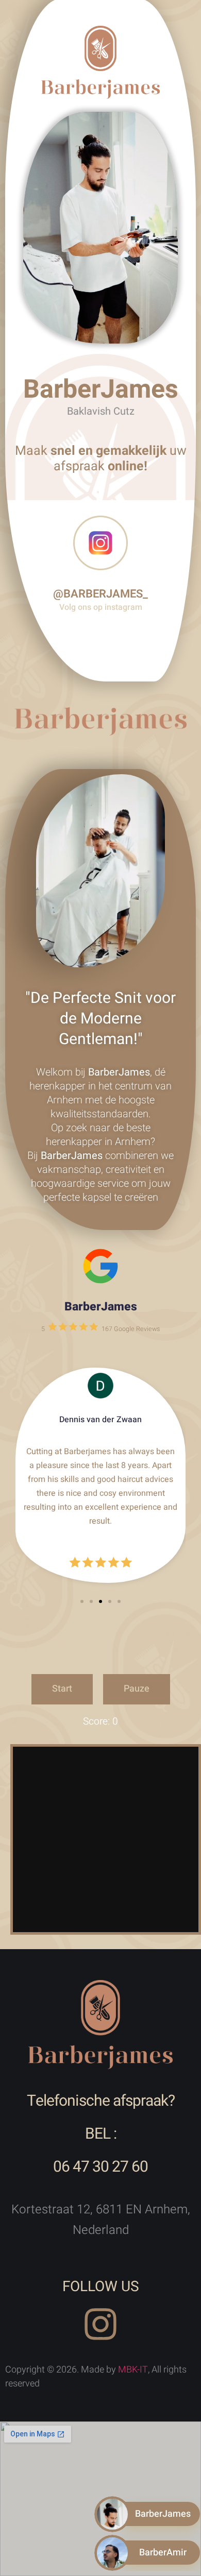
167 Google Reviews (131, 1329)
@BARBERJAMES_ (100, 594)
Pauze (137, 1689)
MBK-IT (133, 2370)
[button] (82, 1601)
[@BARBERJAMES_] (100, 543)
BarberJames (101, 1307)
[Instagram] (100, 2324)
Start (62, 1689)
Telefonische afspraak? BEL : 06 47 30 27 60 (101, 2134)
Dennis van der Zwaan (100, 1420)
